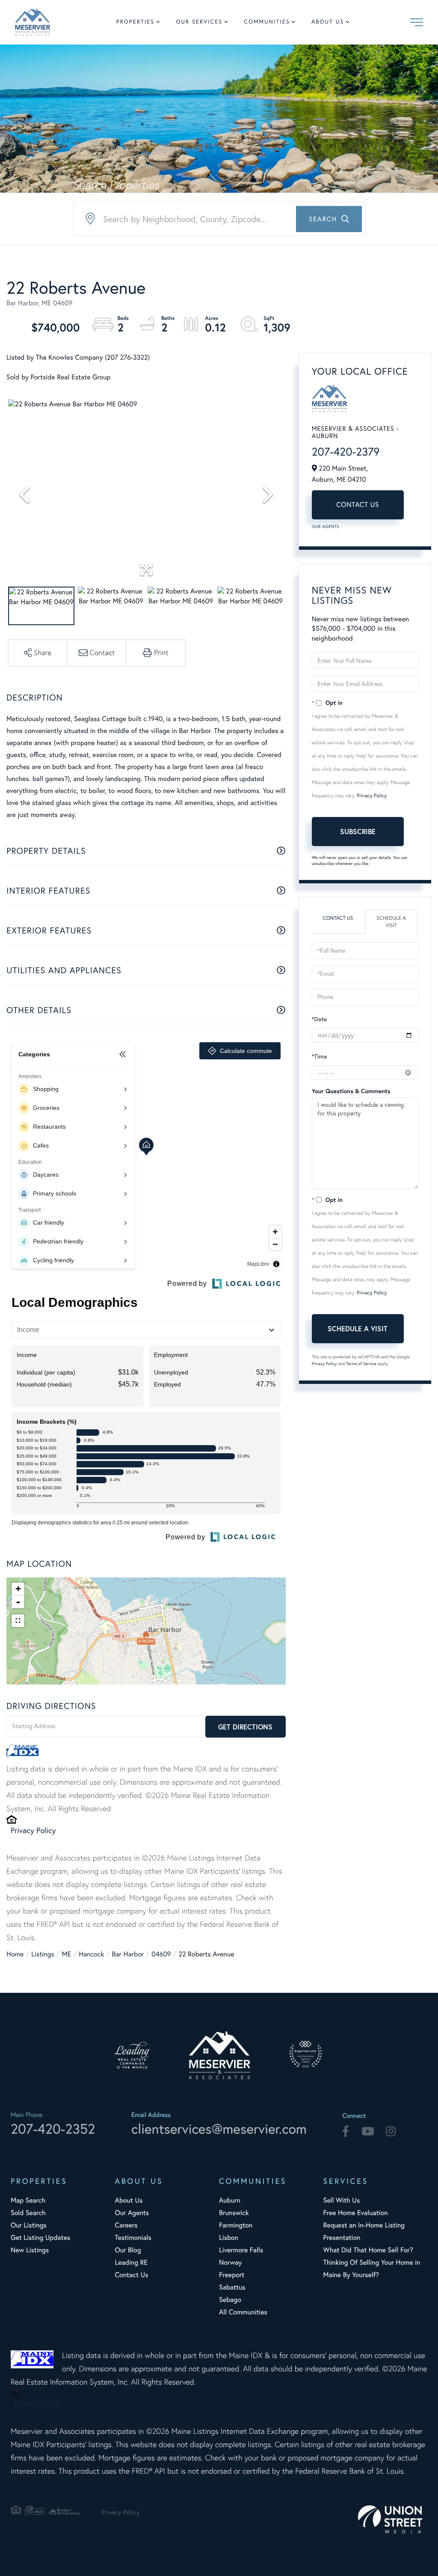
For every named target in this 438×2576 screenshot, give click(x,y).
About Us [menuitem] (328, 22)
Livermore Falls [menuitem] (241, 2250)
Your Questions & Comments (351, 1091)
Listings (43, 1954)
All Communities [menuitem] (243, 2312)
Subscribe (358, 831)
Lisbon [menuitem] (229, 2238)
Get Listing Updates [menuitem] (40, 2238)
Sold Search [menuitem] (28, 2213)
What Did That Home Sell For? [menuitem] (368, 2250)
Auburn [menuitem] (230, 2200)
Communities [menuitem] (267, 22)
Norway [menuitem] (230, 2263)
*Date (320, 1019)
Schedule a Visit (391, 922)
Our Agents (326, 526)
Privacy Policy (33, 1830)
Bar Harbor (128, 1954)
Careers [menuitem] (126, 2225)
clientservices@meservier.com (219, 2129)
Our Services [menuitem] (199, 22)
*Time (320, 1056)
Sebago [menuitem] (230, 2300)
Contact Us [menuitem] (131, 2275)
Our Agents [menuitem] (132, 2213)
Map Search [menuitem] (28, 2200)
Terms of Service (361, 1364)
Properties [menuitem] (136, 22)
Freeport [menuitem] (232, 2275)
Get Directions (245, 1727)
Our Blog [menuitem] (128, 2250)
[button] (329, 219)
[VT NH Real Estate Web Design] (393, 2519)
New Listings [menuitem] (30, 2250)
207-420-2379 (346, 452)
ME (67, 1954)
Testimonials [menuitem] (133, 2238)
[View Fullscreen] (18, 1621)
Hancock (91, 1954)
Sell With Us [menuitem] (341, 2200)
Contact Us (358, 505)
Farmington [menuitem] (236, 2225)
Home (15, 1954)
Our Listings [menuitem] (29, 2225)
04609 (161, 1954)
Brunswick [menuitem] (234, 2213)
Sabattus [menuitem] (232, 2287)
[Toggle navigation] (417, 22)
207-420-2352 (53, 2129)
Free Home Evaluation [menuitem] (355, 2213)
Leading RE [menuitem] (131, 2263)
